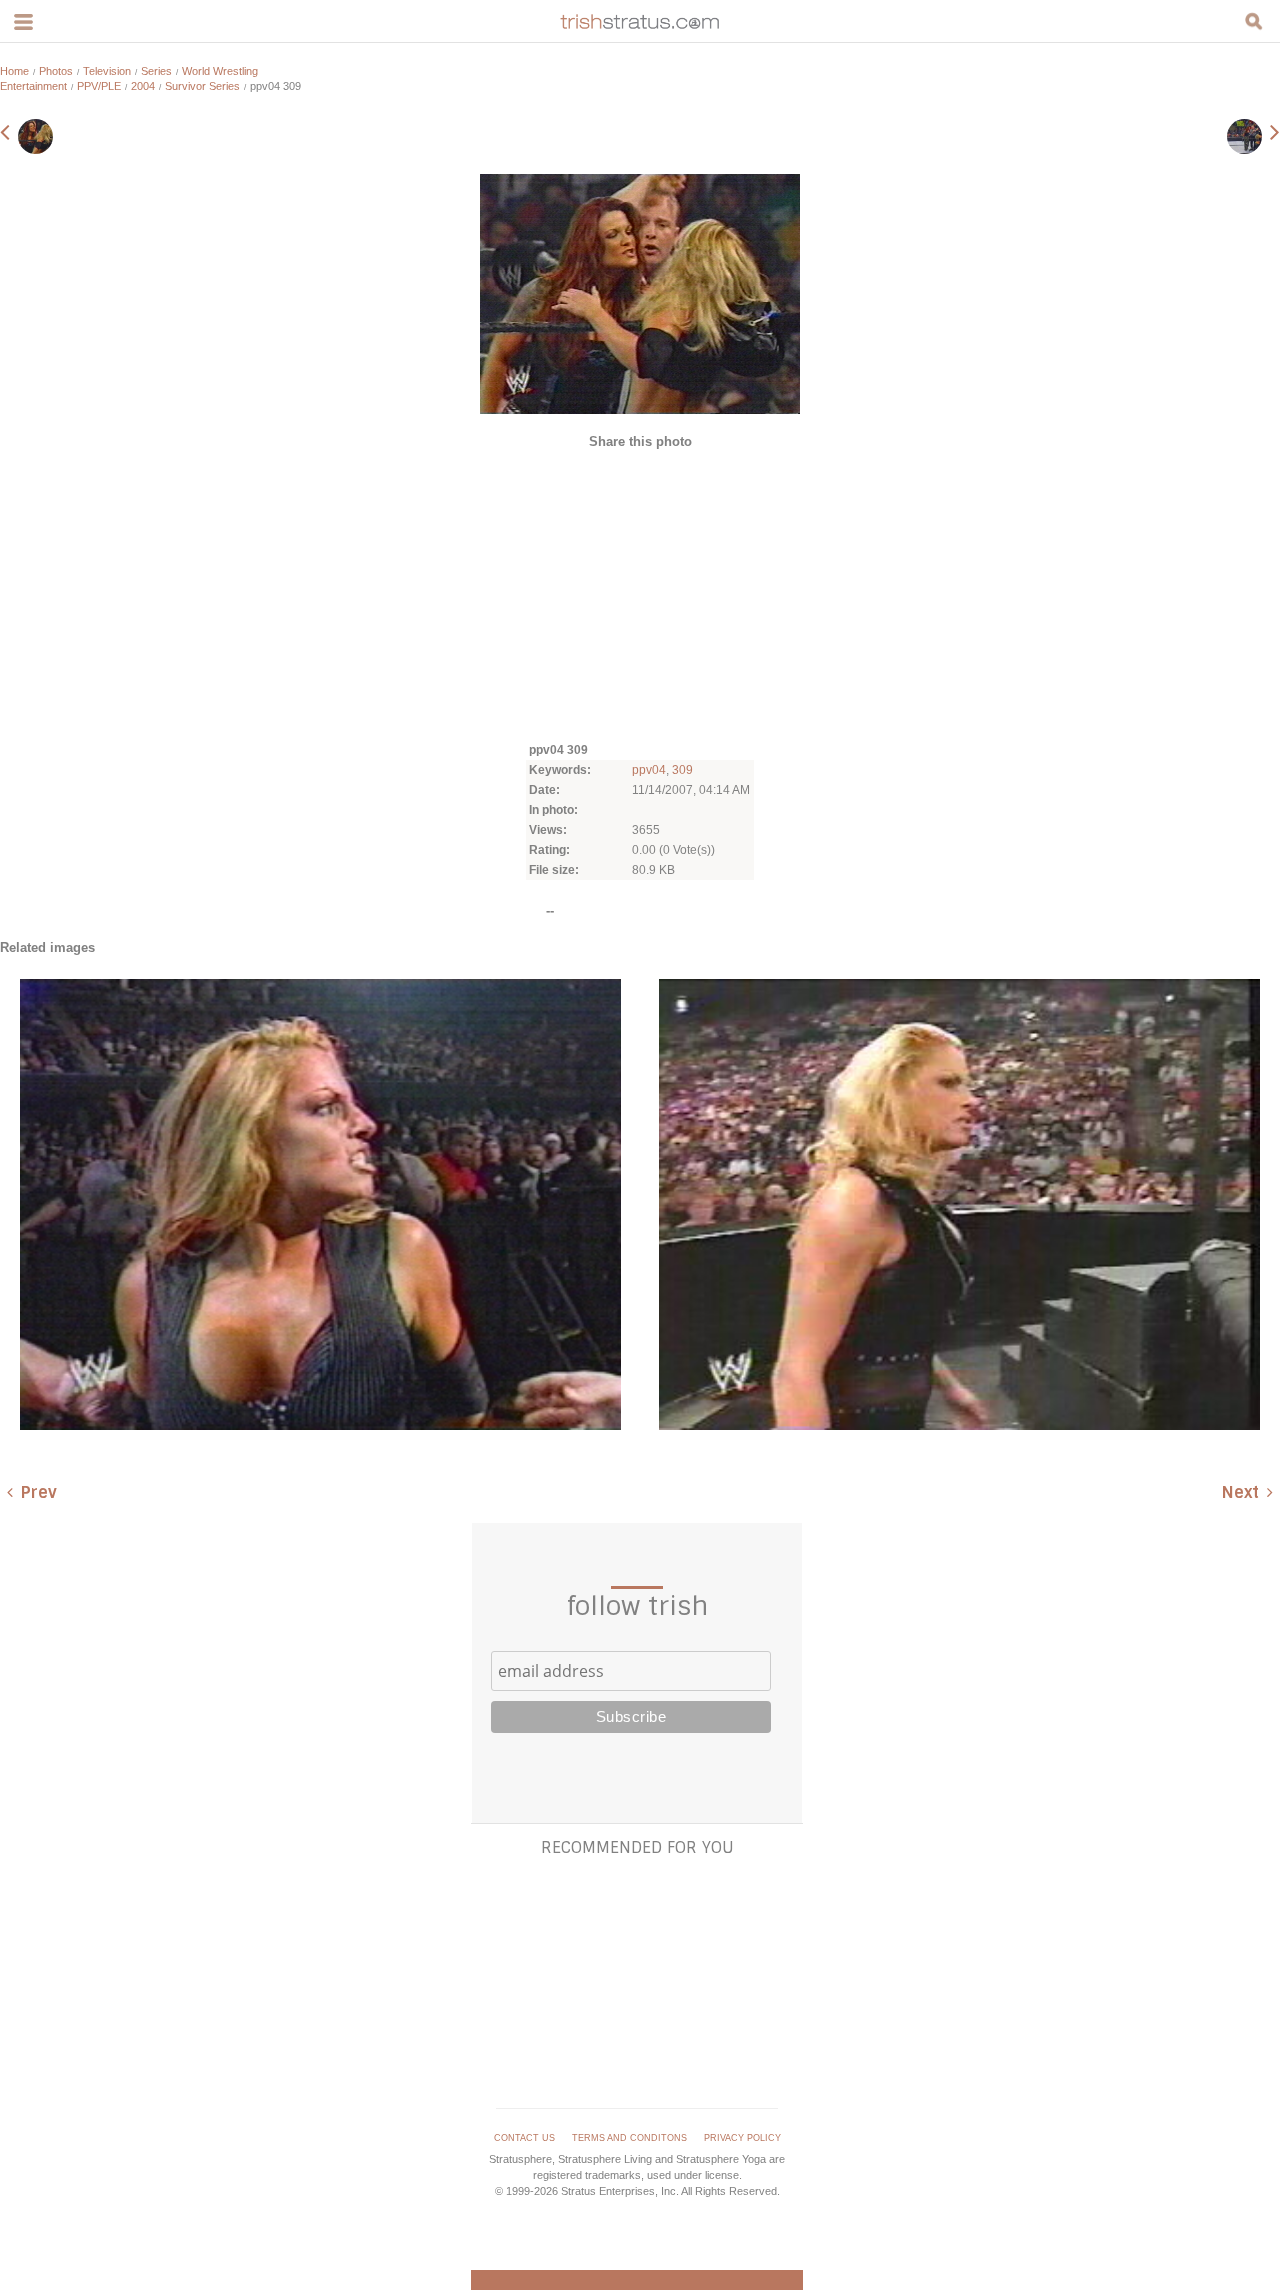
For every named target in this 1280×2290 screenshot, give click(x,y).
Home (14, 71)
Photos (56, 71)
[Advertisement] (640, 594)
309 (682, 770)
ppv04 (649, 770)
